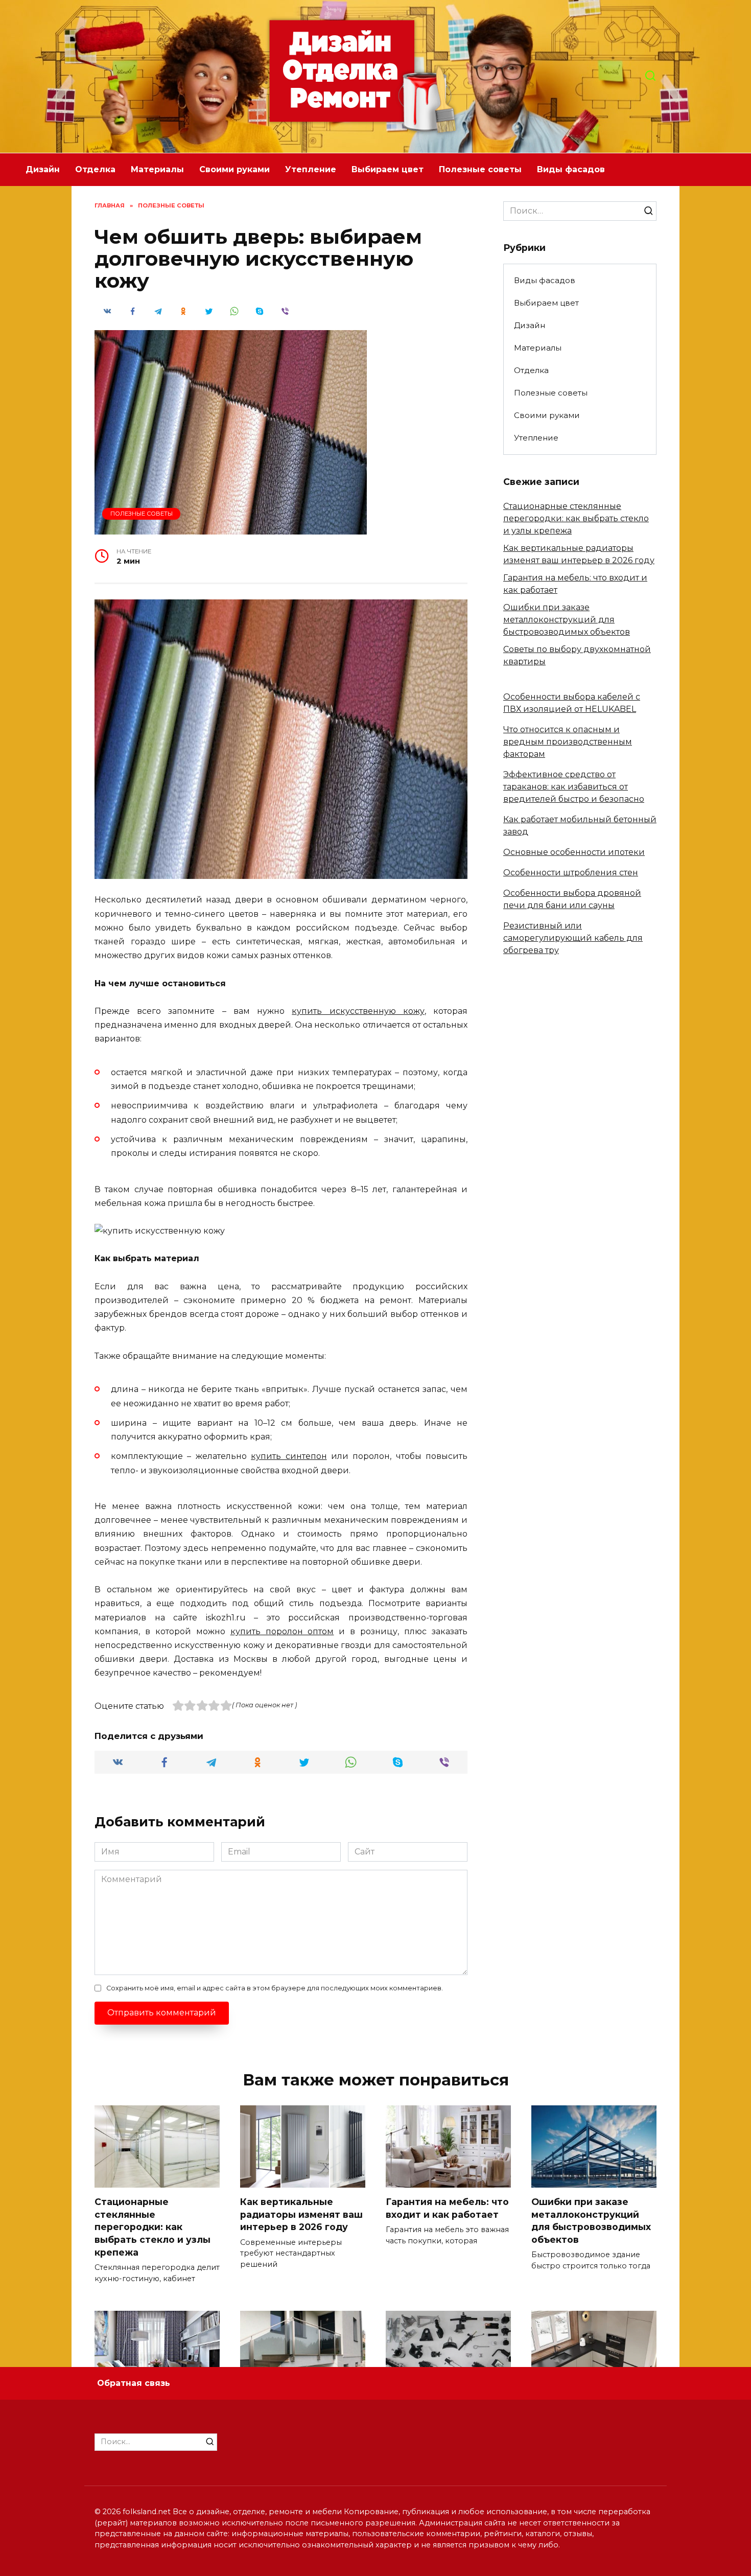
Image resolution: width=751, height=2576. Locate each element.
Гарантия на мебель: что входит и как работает (447, 2208)
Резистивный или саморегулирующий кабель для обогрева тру (573, 938)
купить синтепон (289, 1456)
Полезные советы (480, 169)
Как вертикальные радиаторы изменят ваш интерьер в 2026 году (301, 2214)
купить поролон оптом (282, 1631)
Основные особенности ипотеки (574, 852)
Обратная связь (134, 2383)
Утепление (311, 169)
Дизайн (43, 169)
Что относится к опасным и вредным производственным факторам (568, 742)
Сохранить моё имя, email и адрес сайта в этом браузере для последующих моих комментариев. (275, 1988)
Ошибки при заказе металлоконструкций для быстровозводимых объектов (567, 620)
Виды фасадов (571, 169)
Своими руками (234, 169)
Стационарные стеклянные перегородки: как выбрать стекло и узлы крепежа (576, 518)
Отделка (95, 169)
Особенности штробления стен (571, 873)
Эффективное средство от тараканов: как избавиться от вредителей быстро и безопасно (574, 787)
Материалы (157, 169)
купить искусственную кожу (358, 1011)
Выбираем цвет (388, 169)
